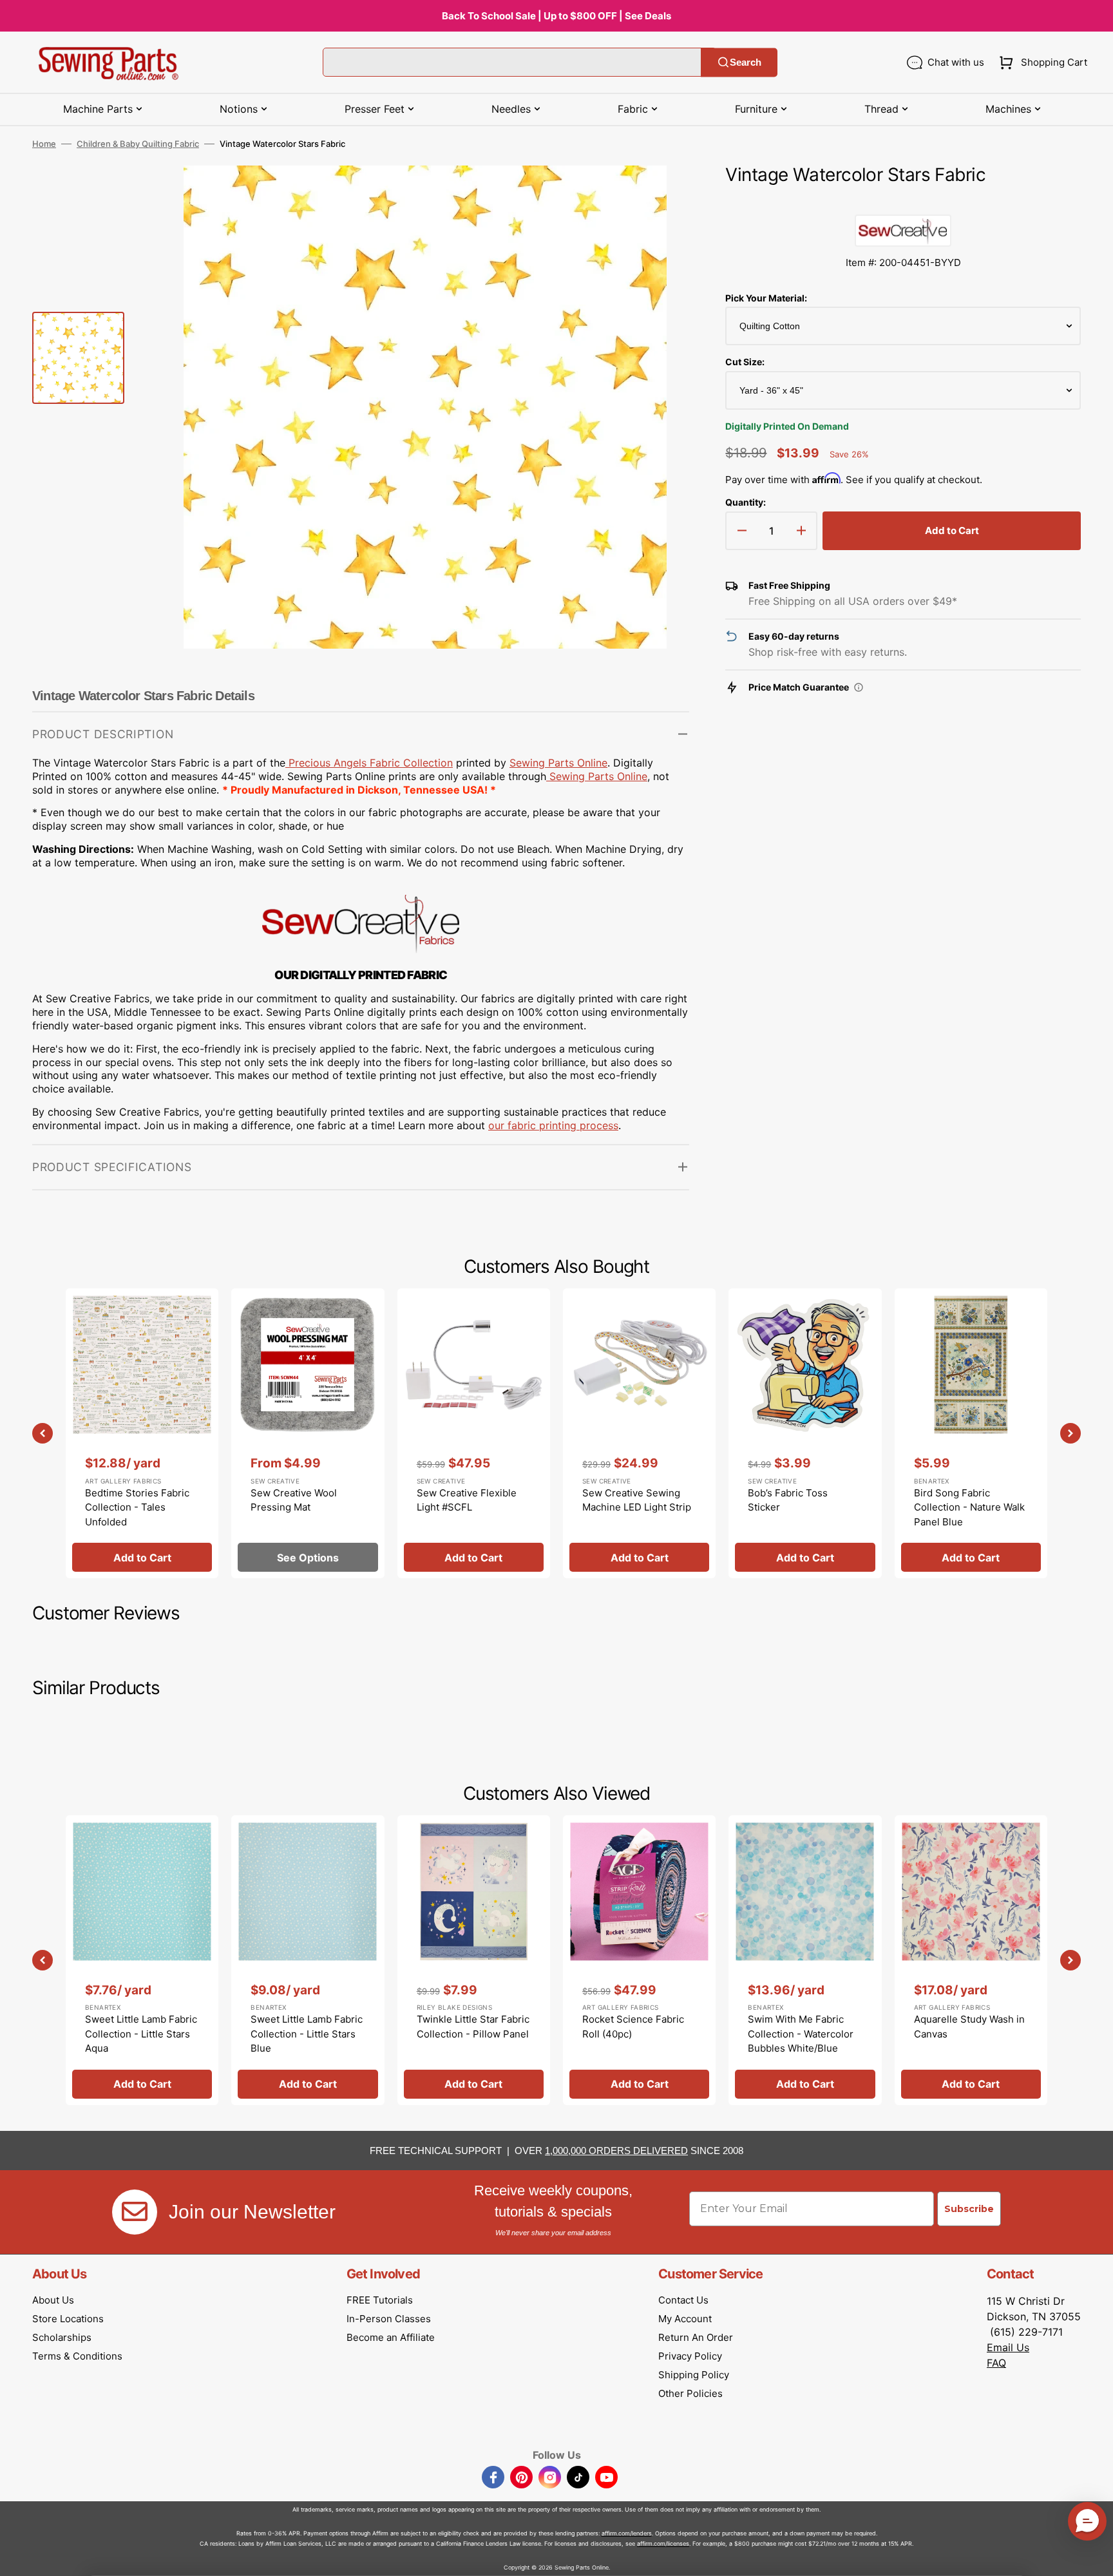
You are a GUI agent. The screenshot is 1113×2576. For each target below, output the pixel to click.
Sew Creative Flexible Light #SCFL (467, 1500)
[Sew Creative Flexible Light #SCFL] (474, 1433)
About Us (53, 2300)
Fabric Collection (369, 763)
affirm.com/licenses (663, 2543)
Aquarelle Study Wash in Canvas (969, 2027)
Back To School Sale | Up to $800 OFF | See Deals (556, 16)
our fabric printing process (553, 1125)
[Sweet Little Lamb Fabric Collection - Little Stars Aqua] (142, 1960)
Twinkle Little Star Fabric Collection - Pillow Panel (473, 2027)
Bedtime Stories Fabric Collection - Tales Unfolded (137, 1507)
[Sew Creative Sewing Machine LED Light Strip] (639, 1433)
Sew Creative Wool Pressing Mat (294, 1500)
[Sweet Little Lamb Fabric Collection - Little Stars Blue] (308, 1960)
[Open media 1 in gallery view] (660, 195)
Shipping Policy (694, 2375)
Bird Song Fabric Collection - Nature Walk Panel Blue (969, 1507)
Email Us (1008, 2347)
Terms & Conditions (77, 2356)
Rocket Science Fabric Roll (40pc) (633, 2027)
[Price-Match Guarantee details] (859, 687)
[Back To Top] (1094, 2557)
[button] (1041, 62)
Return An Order (696, 2337)
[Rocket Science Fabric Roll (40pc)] (639, 1960)
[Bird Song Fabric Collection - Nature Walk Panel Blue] (971, 1433)
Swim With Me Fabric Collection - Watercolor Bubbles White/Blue (801, 2034)
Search (746, 62)
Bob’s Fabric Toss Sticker (788, 1500)
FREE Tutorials (380, 2300)
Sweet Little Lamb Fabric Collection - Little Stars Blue (307, 2034)
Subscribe (969, 2209)
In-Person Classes (389, 2319)
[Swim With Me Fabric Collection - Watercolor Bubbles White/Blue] (805, 1960)
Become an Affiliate (391, 2337)
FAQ (996, 2363)
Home (44, 144)
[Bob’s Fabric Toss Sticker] (805, 1433)
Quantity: (746, 502)
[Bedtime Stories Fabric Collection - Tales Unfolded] (142, 1433)
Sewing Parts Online (558, 763)
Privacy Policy (690, 2356)
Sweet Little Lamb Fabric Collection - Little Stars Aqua (141, 2034)
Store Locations (68, 2319)
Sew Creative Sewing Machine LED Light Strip (637, 1500)
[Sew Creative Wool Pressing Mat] (308, 1433)
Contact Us (683, 2300)
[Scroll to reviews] (903, 202)
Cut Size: (745, 362)
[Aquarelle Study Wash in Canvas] (971, 1960)
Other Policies (690, 2393)
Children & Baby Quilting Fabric (138, 144)
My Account (685, 2319)
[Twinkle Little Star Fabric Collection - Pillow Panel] (474, 1960)
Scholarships (62, 2337)
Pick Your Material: (766, 298)
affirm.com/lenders (627, 2533)
